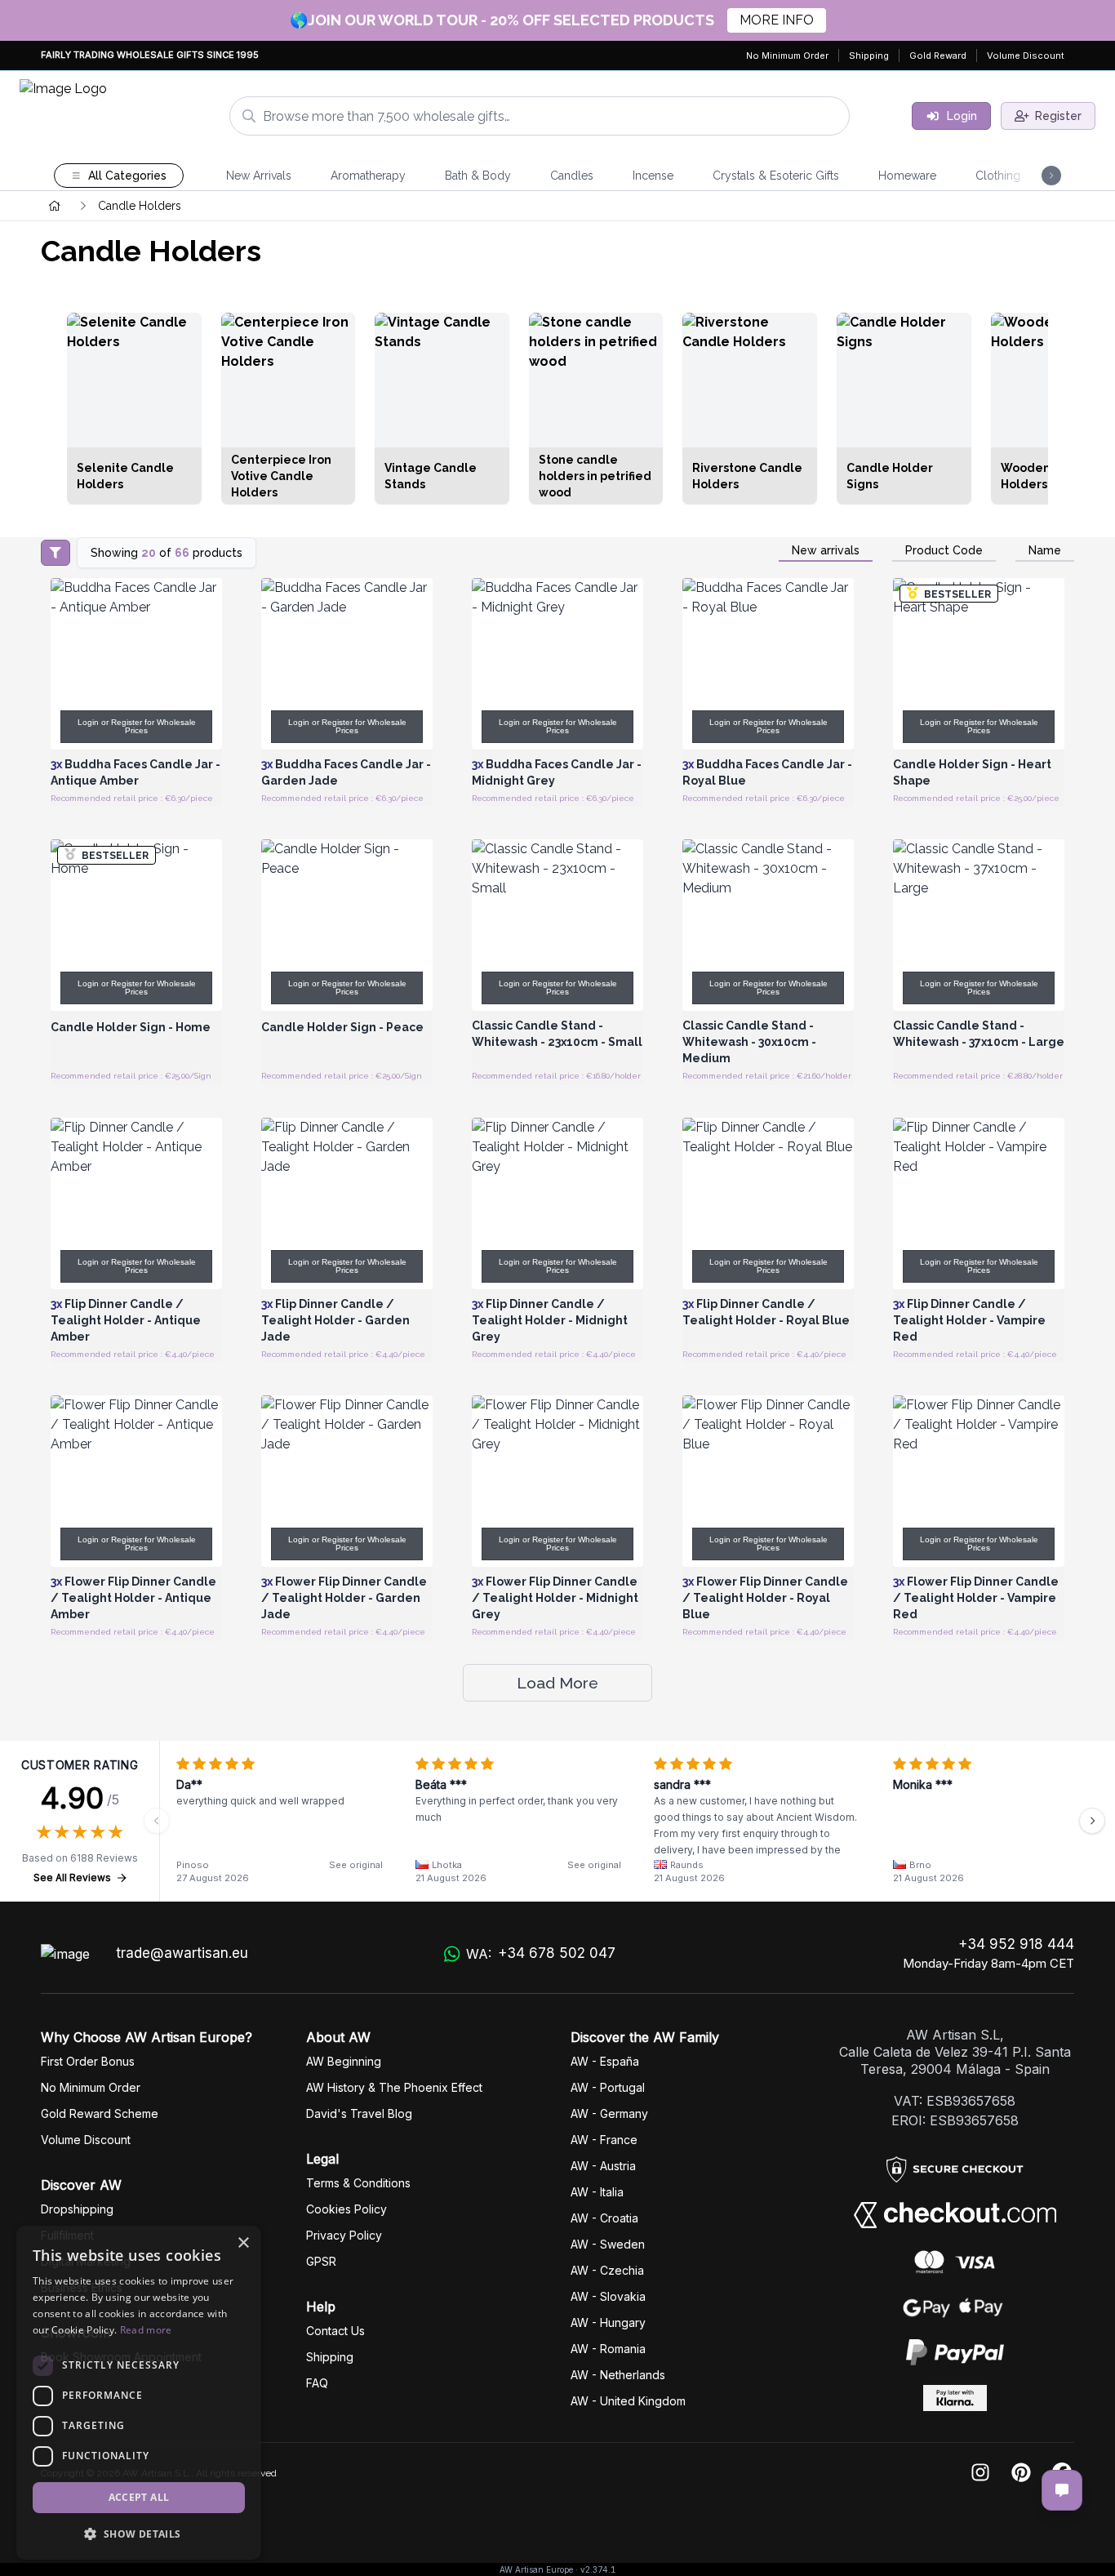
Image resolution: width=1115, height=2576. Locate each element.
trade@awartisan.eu (182, 1953)
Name (1045, 550)
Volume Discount (1026, 56)
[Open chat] (1062, 2490)
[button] (139, 2534)
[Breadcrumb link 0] (55, 206)
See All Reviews (72, 1877)
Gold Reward (938, 56)
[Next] (1092, 1821)
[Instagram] (980, 2474)
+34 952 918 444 (1016, 1944)
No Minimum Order (787, 56)
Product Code (944, 550)
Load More (557, 1683)
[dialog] (139, 2393)
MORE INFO (777, 20)
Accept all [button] (139, 2497)
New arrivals (826, 550)
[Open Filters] (56, 553)
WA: (541, 1953)
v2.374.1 (598, 2569)
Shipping (869, 56)
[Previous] (157, 1821)
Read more (146, 2330)
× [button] (243, 2243)
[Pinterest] (1021, 2474)
